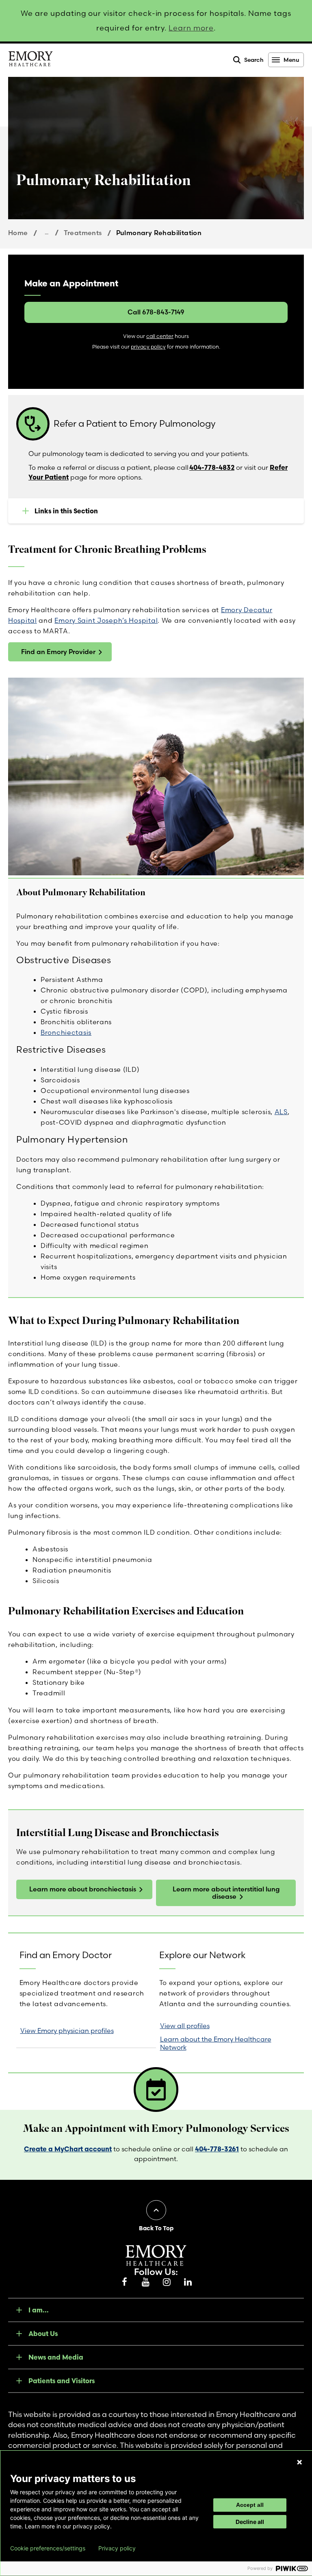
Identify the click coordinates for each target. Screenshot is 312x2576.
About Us (43, 2334)
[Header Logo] (30, 60)
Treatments (83, 233)
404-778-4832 (212, 467)
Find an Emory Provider (58, 652)
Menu (291, 60)
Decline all (250, 2522)
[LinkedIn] (188, 2282)
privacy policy (148, 347)
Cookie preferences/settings (48, 2548)
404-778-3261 (217, 2149)
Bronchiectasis (66, 1032)
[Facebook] (124, 2282)
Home (18, 233)
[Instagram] (167, 2282)
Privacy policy (117, 2548)
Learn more (191, 28)
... (47, 232)
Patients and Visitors (62, 2381)
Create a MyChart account (68, 2149)
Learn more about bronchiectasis (83, 1889)
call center (160, 336)
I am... (39, 2310)
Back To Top (156, 2228)
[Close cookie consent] (299, 2462)
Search (254, 60)
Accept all (250, 2505)
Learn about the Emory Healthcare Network (216, 2043)
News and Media (56, 2357)
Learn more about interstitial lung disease (226, 1893)
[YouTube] (145, 2282)
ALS (281, 1112)
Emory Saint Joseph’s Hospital (106, 620)
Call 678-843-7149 (156, 312)
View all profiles (185, 2026)
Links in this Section (66, 511)
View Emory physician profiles (67, 2031)
